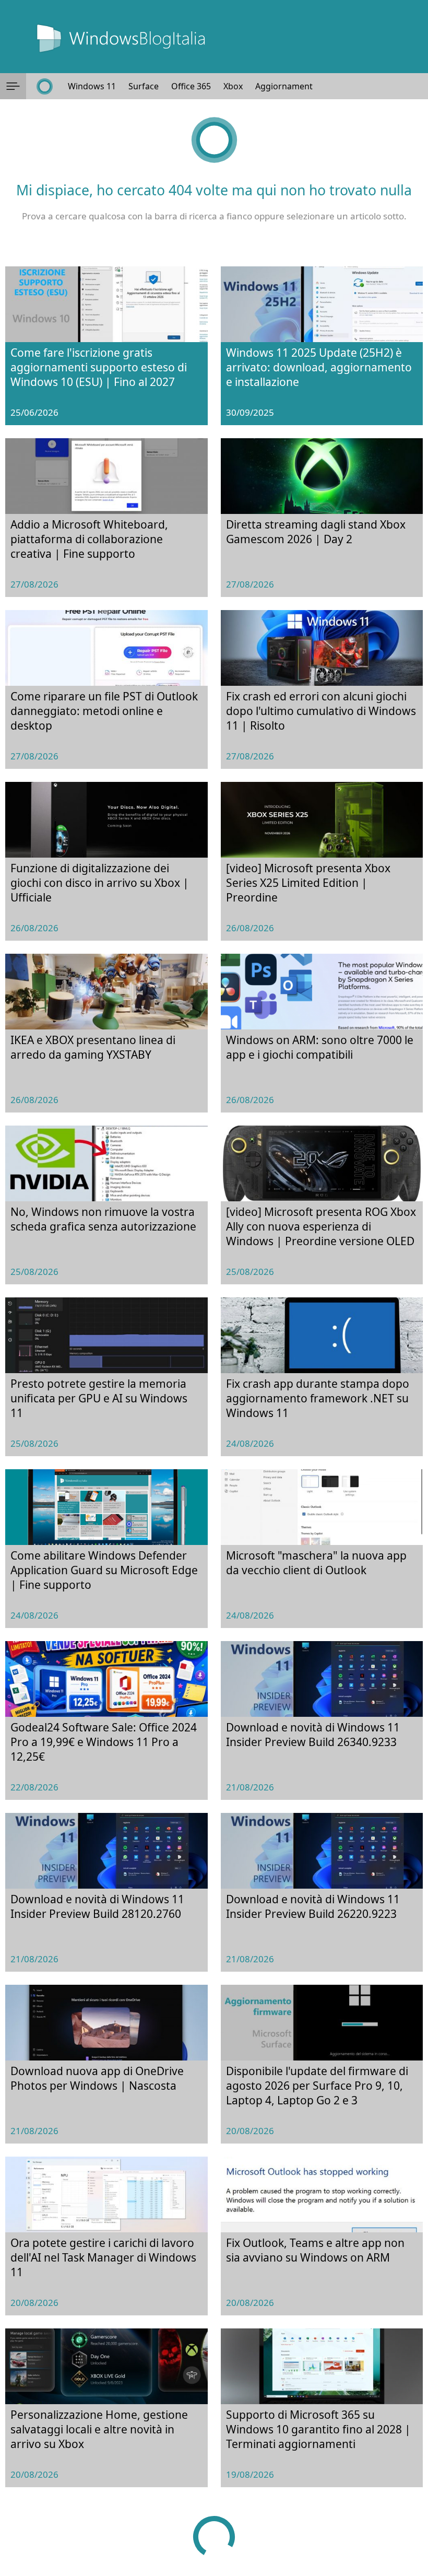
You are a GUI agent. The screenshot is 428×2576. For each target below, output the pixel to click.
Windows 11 (92, 86)
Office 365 (191, 86)
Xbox (233, 86)
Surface (144, 86)
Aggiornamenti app (294, 86)
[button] (13, 86)
